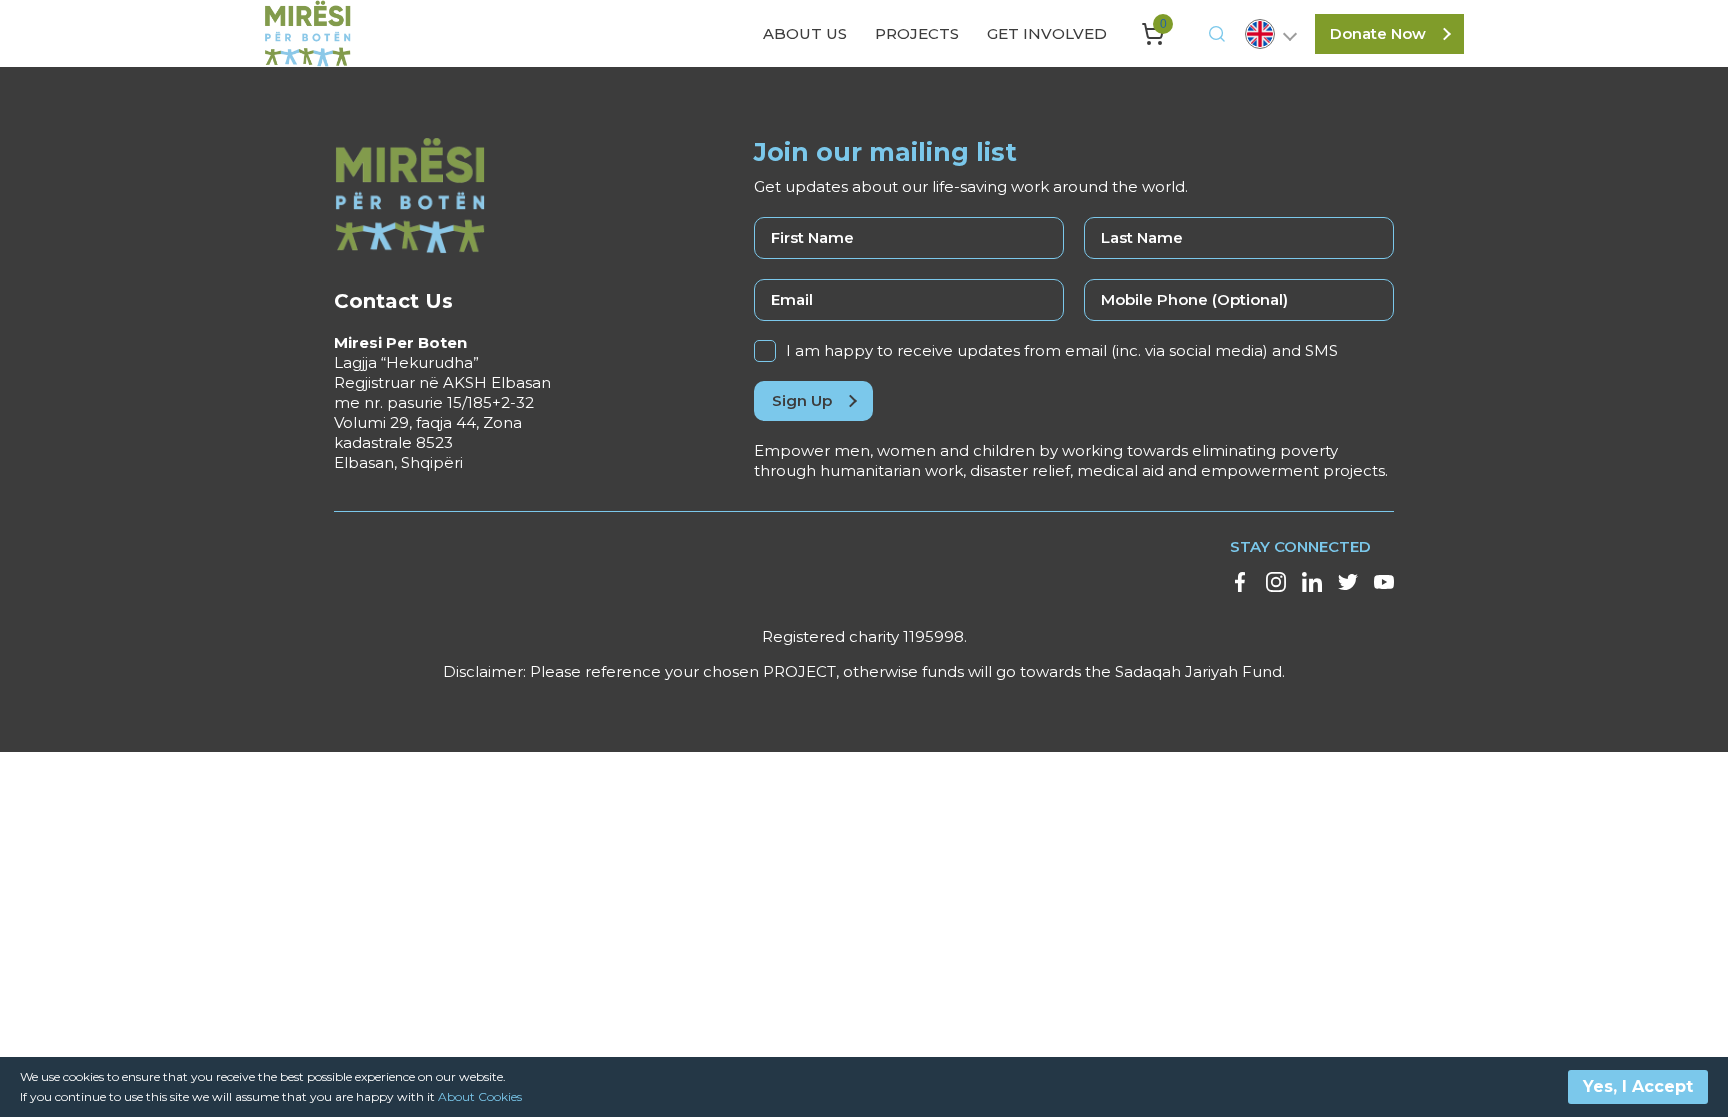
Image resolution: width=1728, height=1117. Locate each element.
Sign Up (802, 400)
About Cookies (480, 1096)
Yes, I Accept (1638, 1086)
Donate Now (1378, 33)
